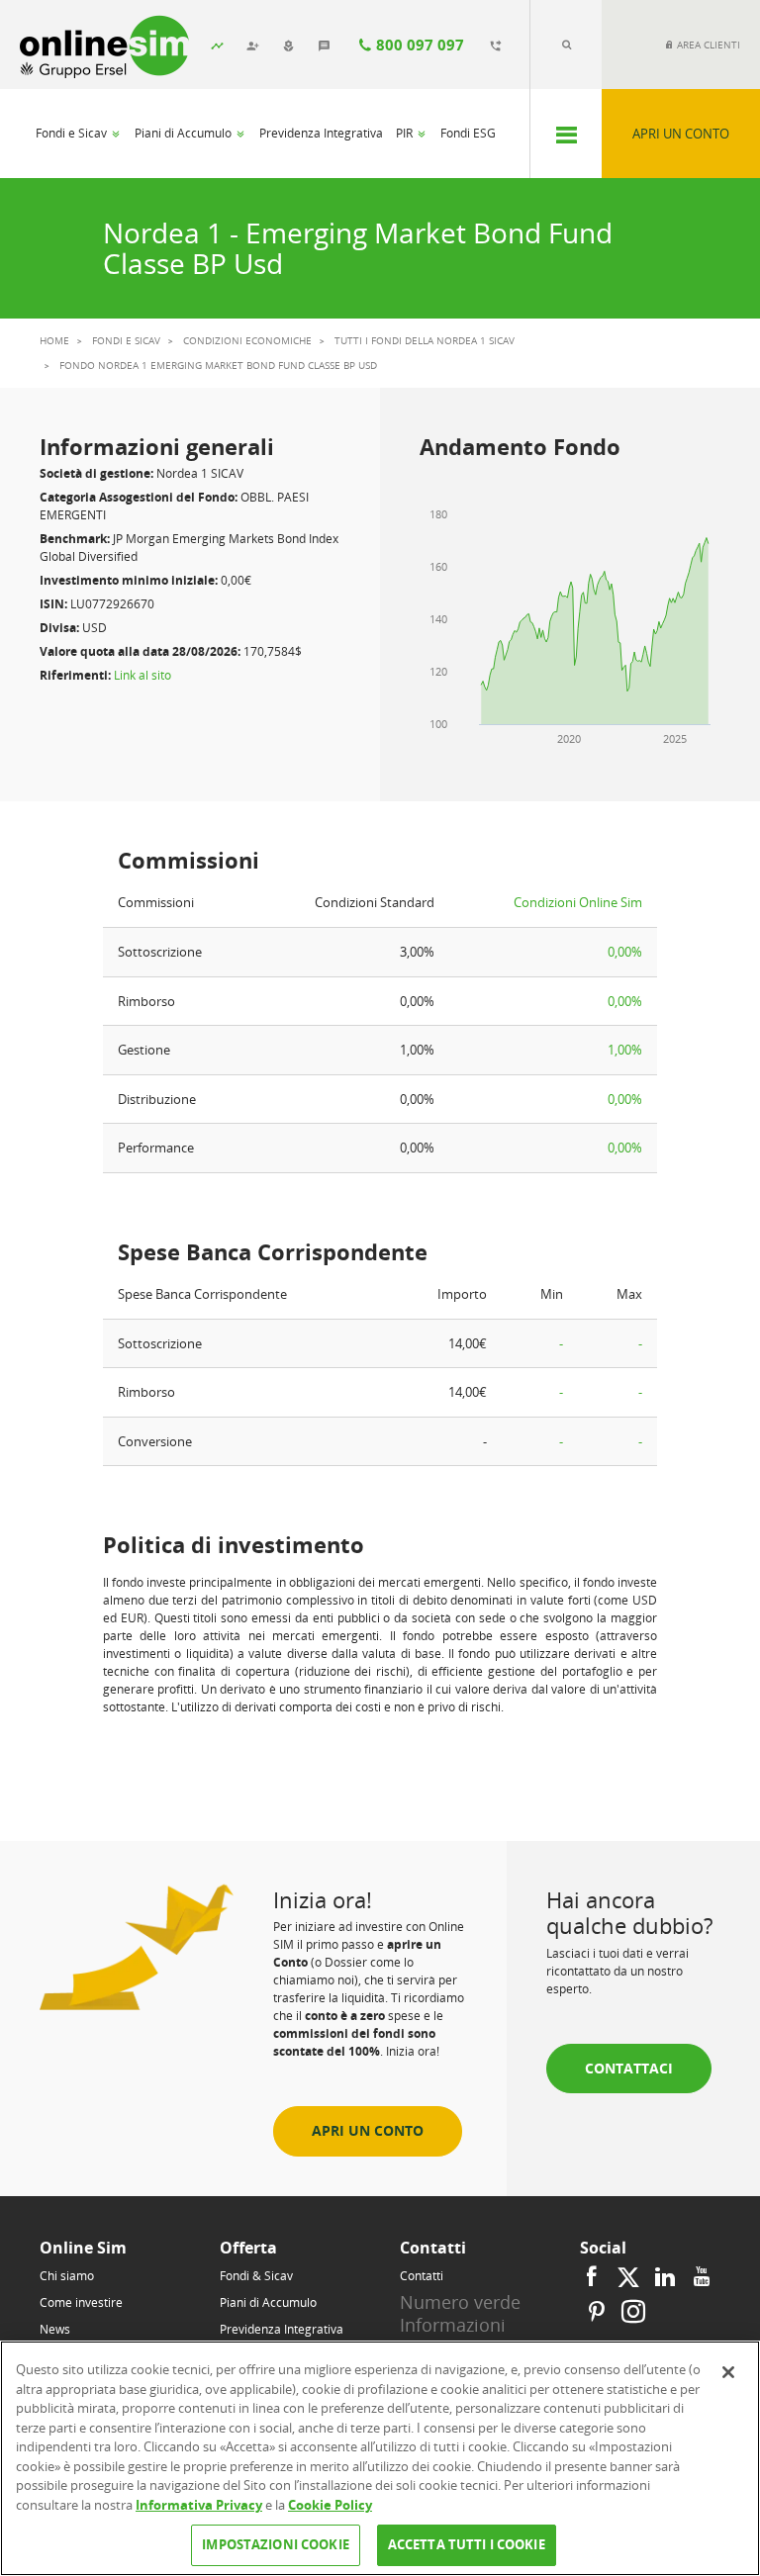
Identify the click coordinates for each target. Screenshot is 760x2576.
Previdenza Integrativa (321, 133)
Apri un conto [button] (368, 2130)
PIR (406, 133)
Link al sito (142, 675)
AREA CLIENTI (707, 45)
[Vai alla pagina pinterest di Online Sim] (597, 2312)
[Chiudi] (728, 2372)
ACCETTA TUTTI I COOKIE (467, 2544)
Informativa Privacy (199, 2505)
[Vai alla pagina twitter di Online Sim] (628, 2277)
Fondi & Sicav (256, 2276)
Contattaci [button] (629, 2068)
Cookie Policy (330, 2505)
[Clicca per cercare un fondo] (566, 45)
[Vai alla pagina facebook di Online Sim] (594, 2277)
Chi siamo (67, 2276)
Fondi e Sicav (73, 133)
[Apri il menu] (566, 134)
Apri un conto (681, 134)
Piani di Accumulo (185, 133)
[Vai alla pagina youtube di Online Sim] (702, 2277)
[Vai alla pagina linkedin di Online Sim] (665, 2277)
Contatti (422, 2276)
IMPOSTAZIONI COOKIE (275, 2544)
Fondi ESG (468, 133)
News (55, 2329)
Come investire (81, 2302)
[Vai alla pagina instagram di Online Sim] (631, 2312)
